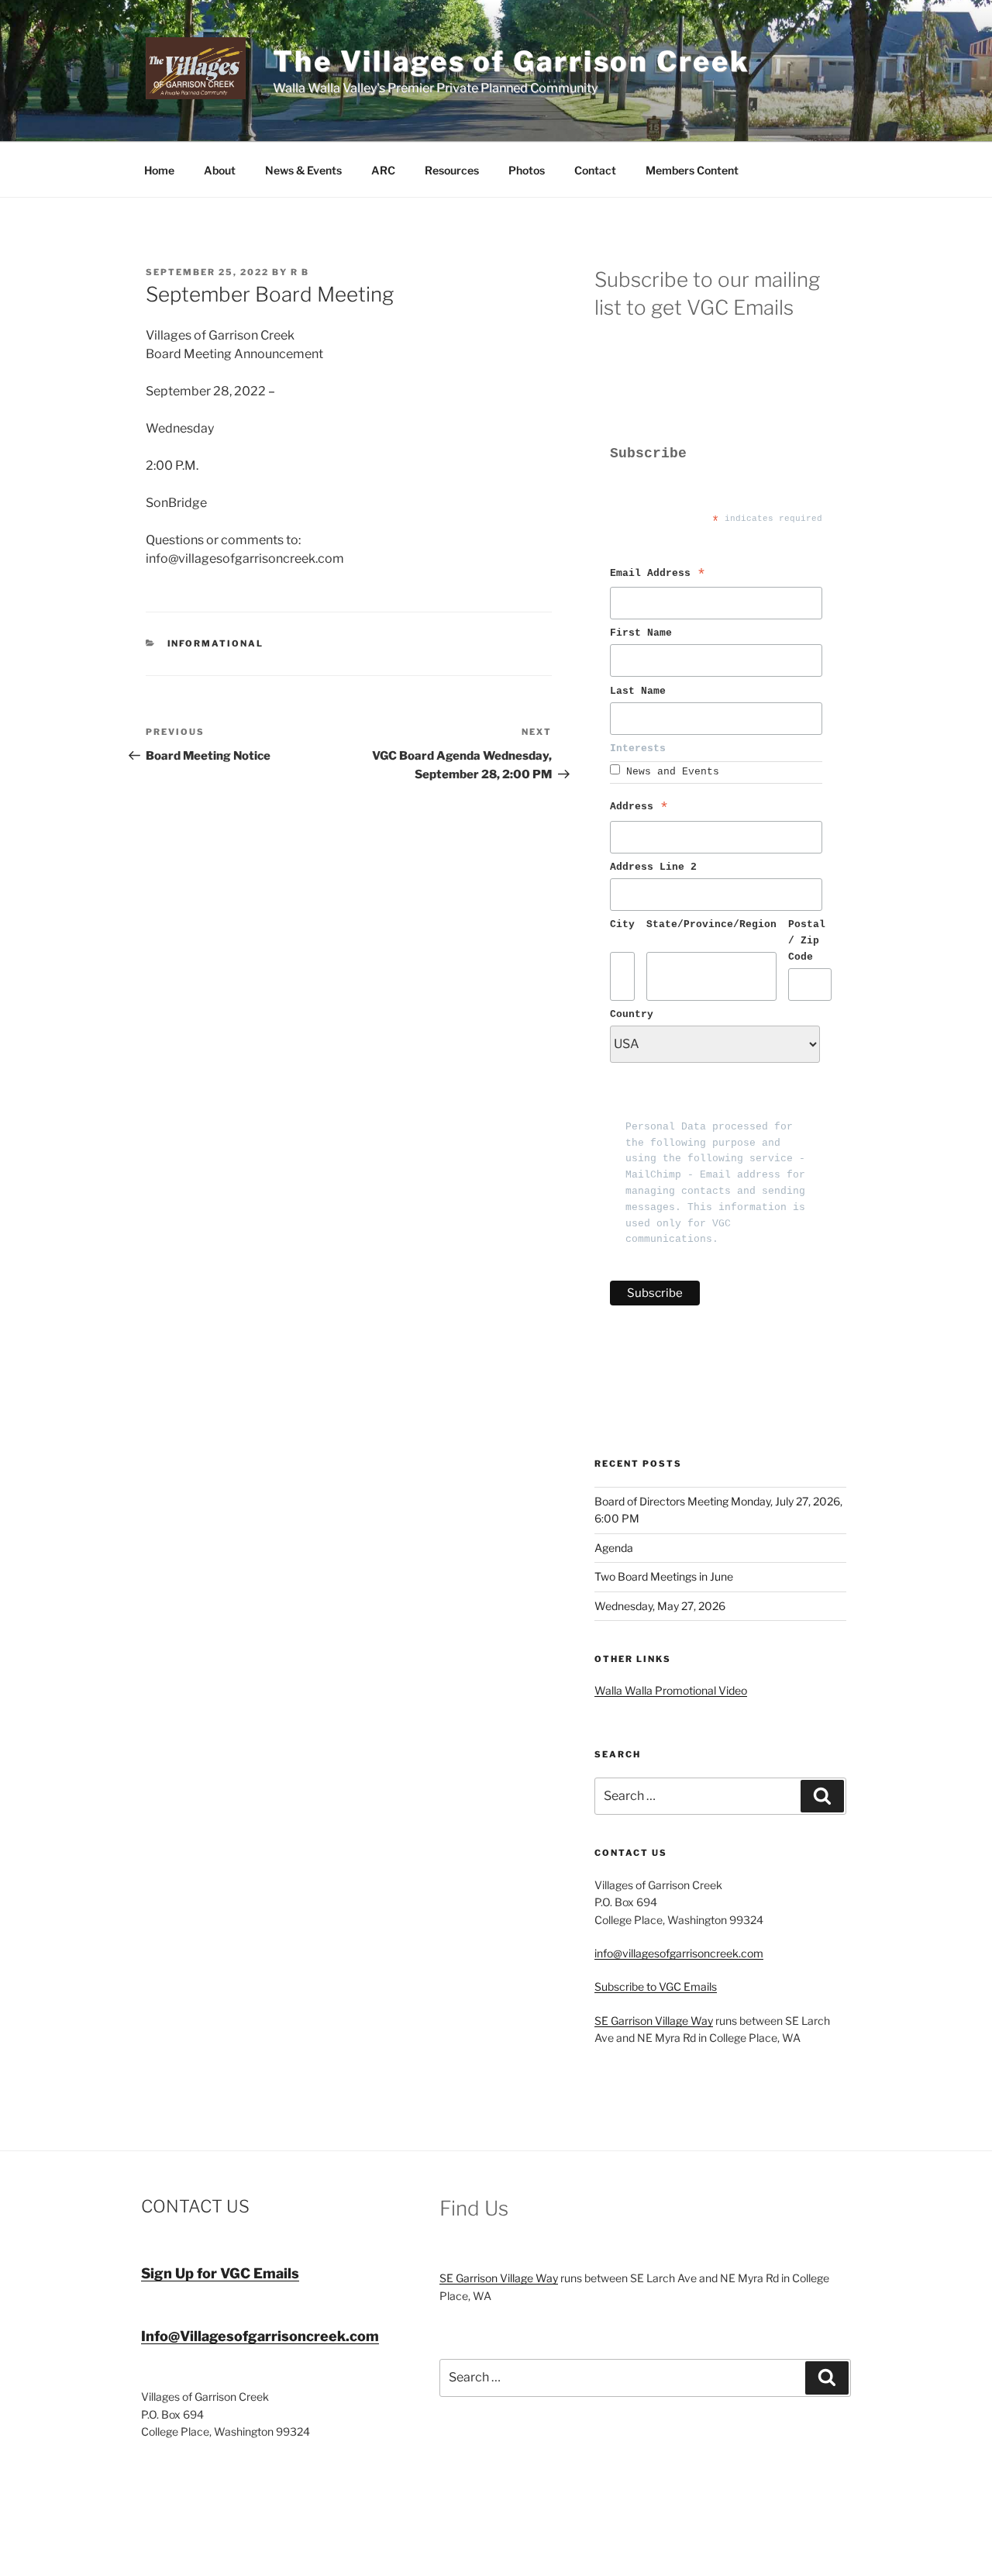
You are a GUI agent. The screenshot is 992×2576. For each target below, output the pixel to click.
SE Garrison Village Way (654, 2021)
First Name (644, 633)
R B (300, 272)
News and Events (673, 772)
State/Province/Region (711, 924)
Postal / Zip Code (810, 941)
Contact (595, 170)
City (622, 924)
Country (632, 1014)
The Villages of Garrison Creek (511, 61)
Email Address (658, 576)
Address (639, 809)
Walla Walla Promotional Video (671, 1690)
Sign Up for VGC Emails (220, 2273)
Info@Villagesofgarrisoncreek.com (260, 2336)
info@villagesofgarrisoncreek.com (679, 1953)
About (220, 170)
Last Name (641, 691)
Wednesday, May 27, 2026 (660, 1606)
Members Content (692, 170)
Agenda (614, 1548)
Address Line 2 (653, 867)
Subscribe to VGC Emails (656, 1986)
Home (159, 170)
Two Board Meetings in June (664, 1576)
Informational (216, 643)
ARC (383, 170)
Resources (452, 170)
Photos (527, 170)
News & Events (303, 170)
